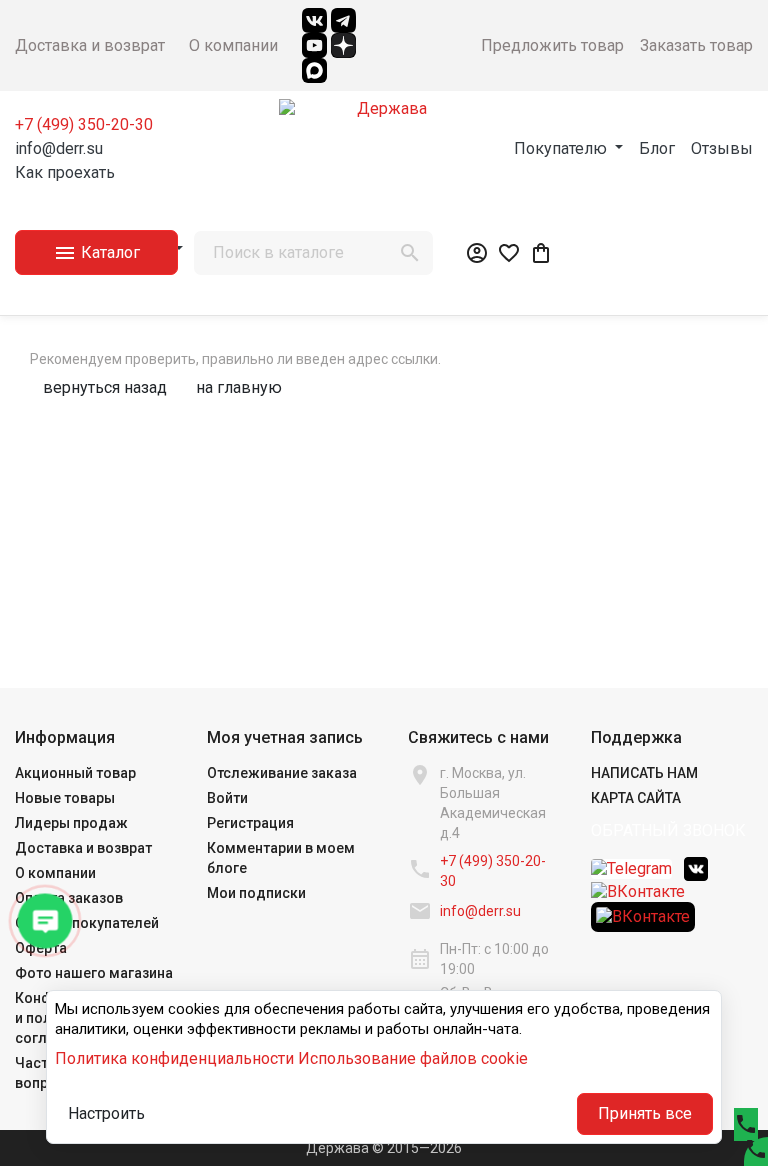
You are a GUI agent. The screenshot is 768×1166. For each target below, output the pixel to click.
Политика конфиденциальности (174, 1058)
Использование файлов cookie (413, 1058)
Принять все (645, 1113)
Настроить (106, 1113)
